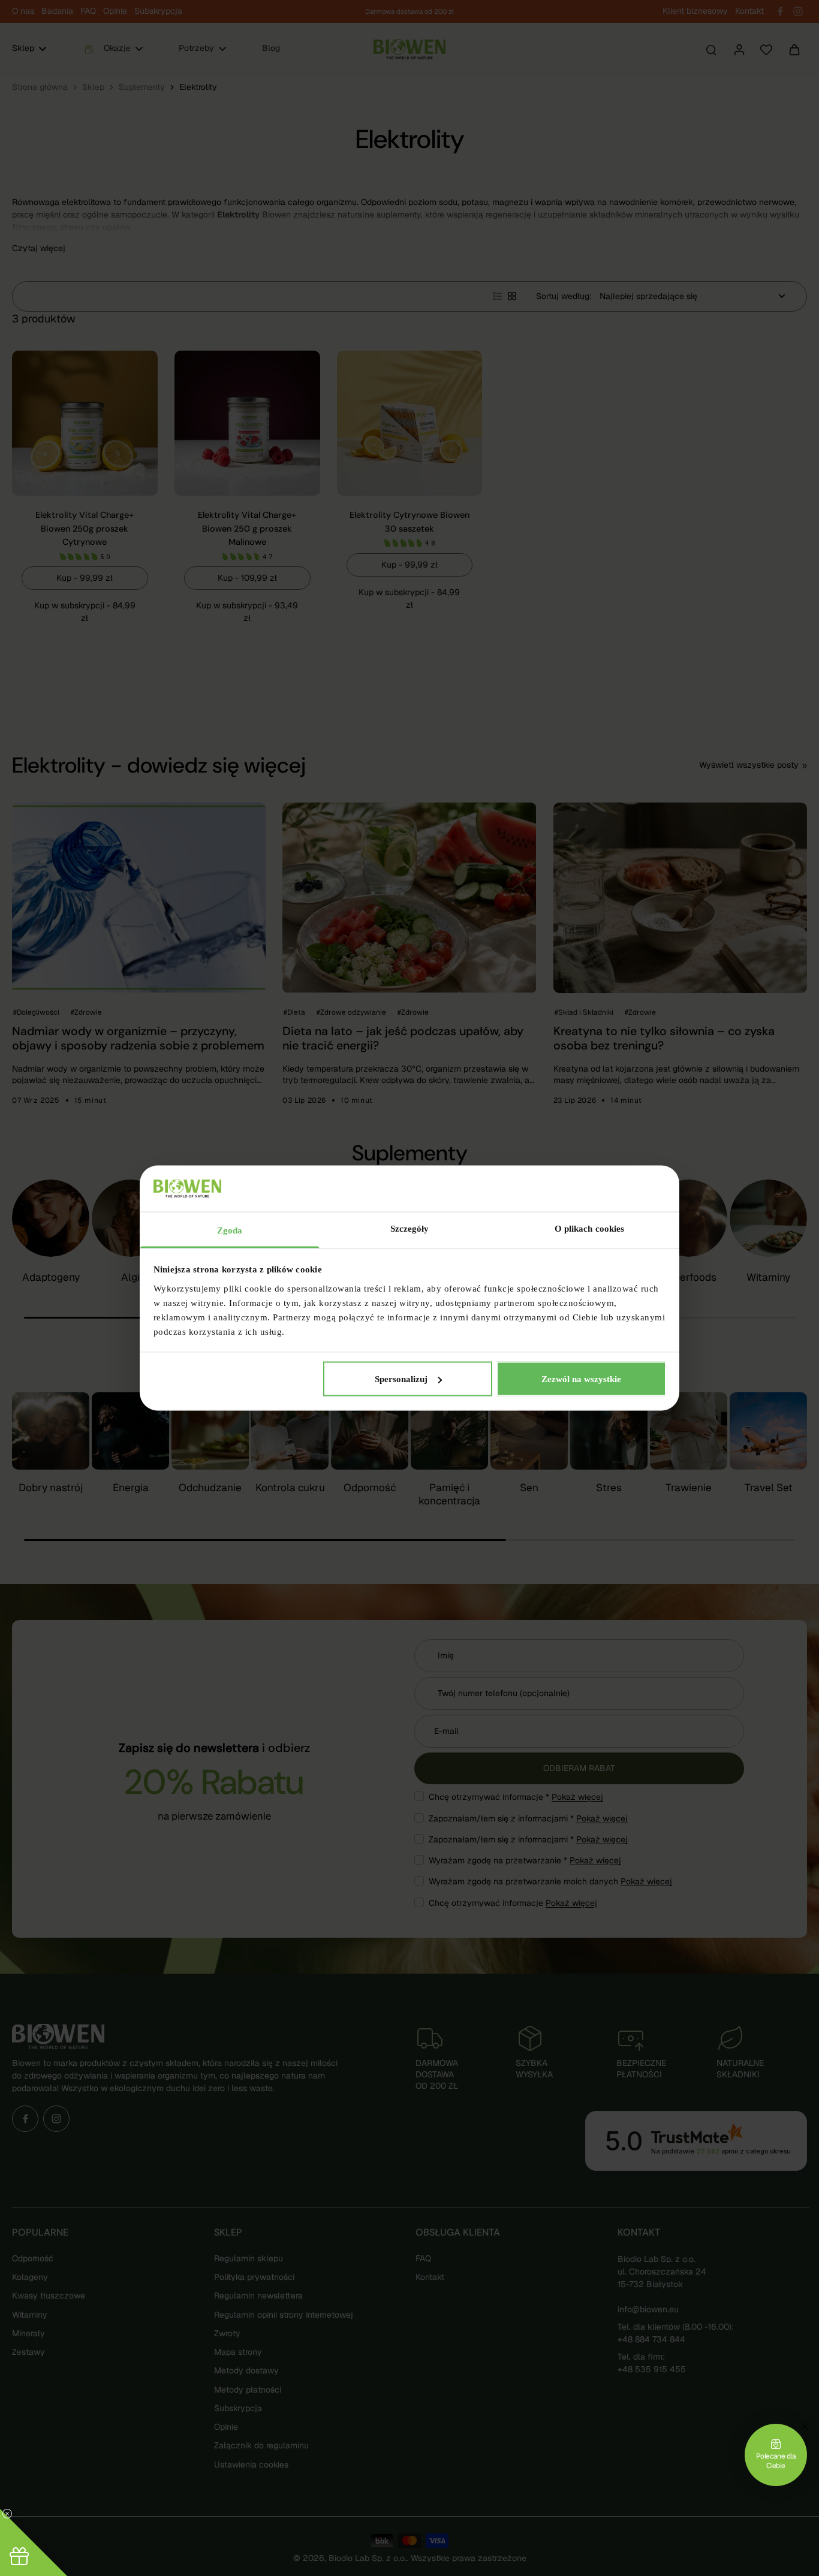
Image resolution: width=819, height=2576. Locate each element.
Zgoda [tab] (230, 1230)
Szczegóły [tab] (410, 1228)
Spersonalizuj (401, 1379)
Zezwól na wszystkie (581, 1379)
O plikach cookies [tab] (590, 1228)
